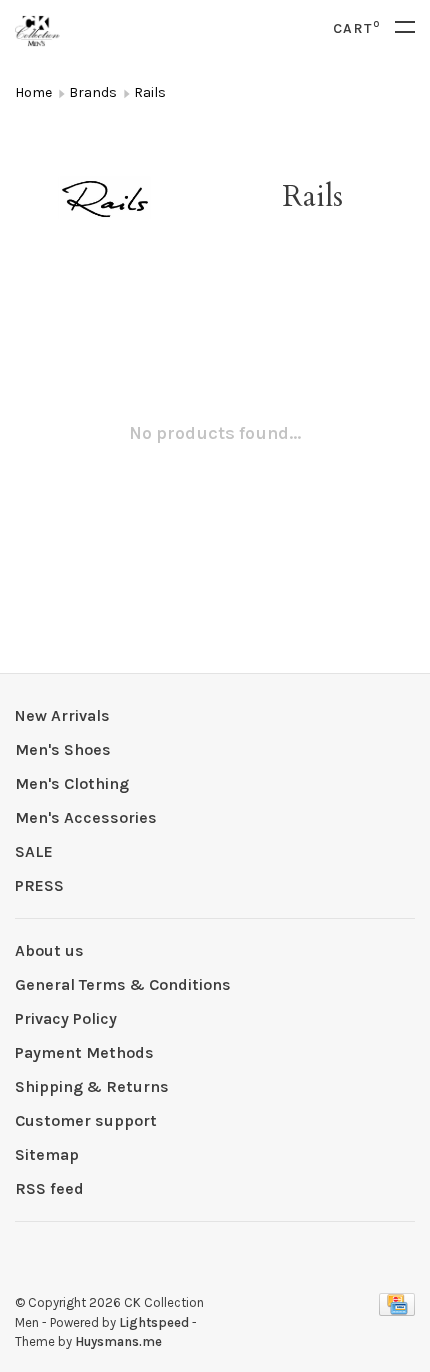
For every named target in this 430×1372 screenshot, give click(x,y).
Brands (93, 92)
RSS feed (49, 1188)
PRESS (39, 885)
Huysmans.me (118, 1341)
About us (49, 950)
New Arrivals (62, 715)
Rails (150, 92)
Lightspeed (154, 1322)
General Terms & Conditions (123, 984)
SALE (34, 851)
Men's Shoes (63, 749)
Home (33, 92)
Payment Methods (84, 1052)
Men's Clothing (72, 783)
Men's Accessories (86, 817)
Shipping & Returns (92, 1086)
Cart (356, 28)
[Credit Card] (397, 1310)
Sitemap (47, 1154)
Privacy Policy (66, 1018)
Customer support (86, 1120)
